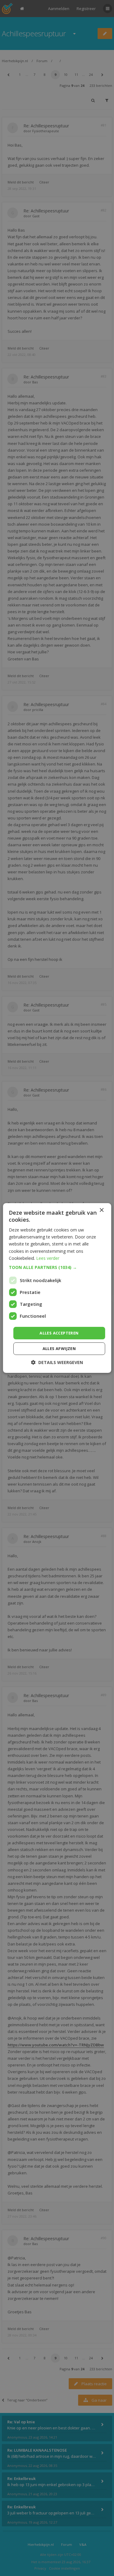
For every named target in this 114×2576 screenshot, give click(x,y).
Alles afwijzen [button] (59, 1348)
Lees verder (48, 1258)
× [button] (101, 1210)
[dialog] (57, 1288)
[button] (57, 1267)
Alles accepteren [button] (59, 1333)
